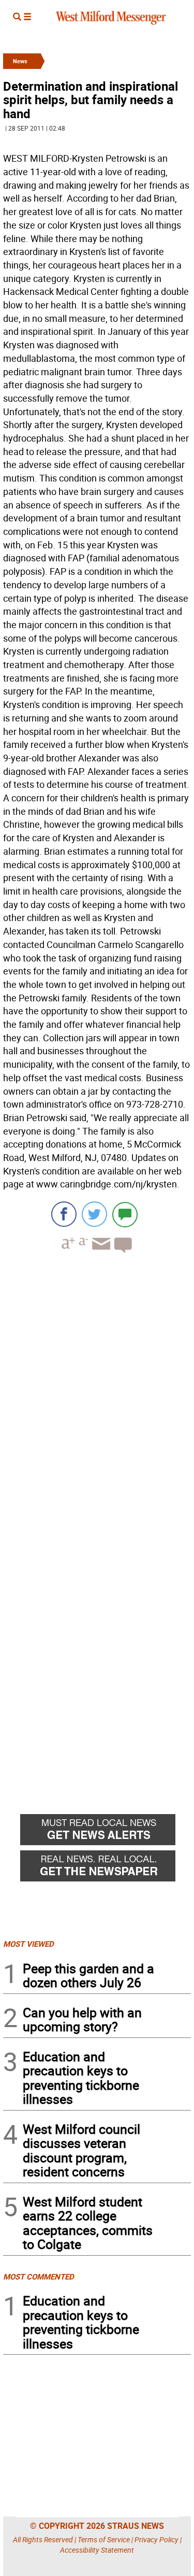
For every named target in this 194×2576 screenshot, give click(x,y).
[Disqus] (97, 1393)
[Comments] (125, 1214)
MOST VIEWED (28, 1944)
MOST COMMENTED (39, 2276)
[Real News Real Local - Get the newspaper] (106, 1869)
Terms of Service (104, 2539)
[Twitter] (94, 1214)
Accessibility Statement (97, 2550)
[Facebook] (64, 1214)
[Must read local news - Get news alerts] (106, 1832)
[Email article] (100, 1253)
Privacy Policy (156, 2539)
